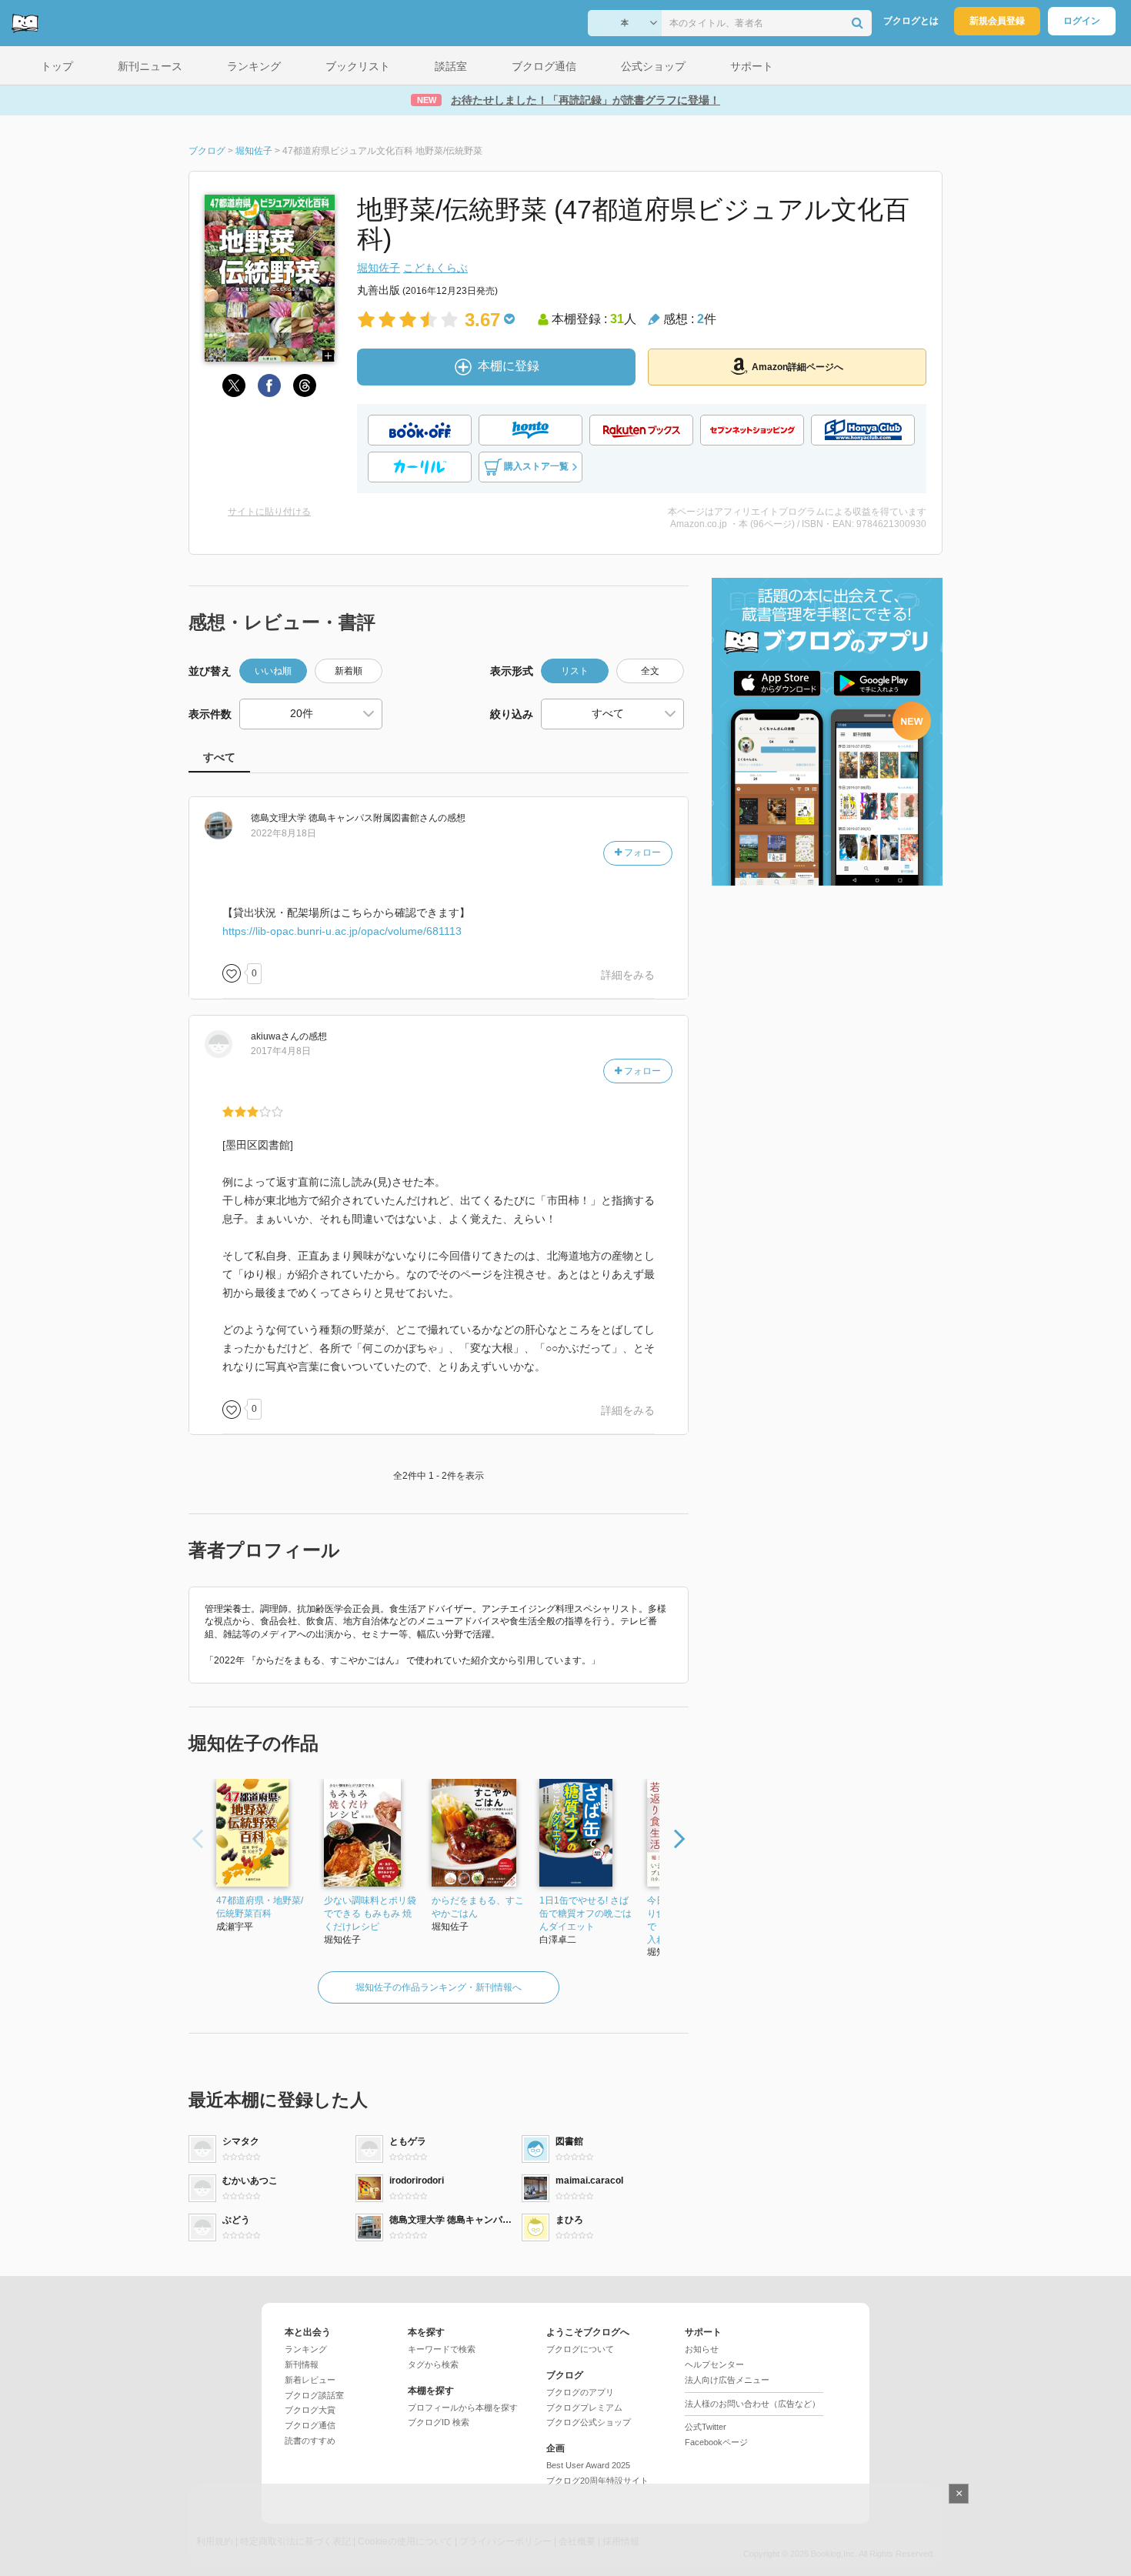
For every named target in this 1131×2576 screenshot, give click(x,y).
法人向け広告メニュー (727, 2380)
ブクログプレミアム (584, 2407)
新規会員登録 (997, 21)
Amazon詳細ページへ (797, 367)
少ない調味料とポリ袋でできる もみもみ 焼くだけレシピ (370, 1914)
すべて (219, 757)
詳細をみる (628, 975)
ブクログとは (911, 21)
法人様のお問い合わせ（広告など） (752, 2404)
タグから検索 (433, 2364)
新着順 (349, 671)
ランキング (306, 2349)
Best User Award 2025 (588, 2465)
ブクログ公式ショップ (589, 2422)
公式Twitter (706, 2427)
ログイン (1082, 21)
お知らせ (702, 2349)
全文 (650, 671)
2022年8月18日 (284, 833)
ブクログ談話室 (314, 2395)
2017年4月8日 (281, 1051)
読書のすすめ (310, 2441)
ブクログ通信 (310, 2425)
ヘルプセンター (714, 2364)
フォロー (641, 853)
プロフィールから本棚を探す (463, 2407)
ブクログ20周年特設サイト (597, 2481)
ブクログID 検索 (439, 2422)
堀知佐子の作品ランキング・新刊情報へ (439, 1987)
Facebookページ (716, 2442)
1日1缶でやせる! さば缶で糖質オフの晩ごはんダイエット (586, 1914)
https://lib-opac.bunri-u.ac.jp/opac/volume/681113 (342, 931)
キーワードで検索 (442, 2349)
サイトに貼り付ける (269, 512)
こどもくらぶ (435, 268)
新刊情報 (302, 2364)
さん (344, 818)
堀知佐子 (379, 268)
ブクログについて (580, 2349)
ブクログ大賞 (310, 2410)
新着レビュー (310, 2380)
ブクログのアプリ (580, 2392)
